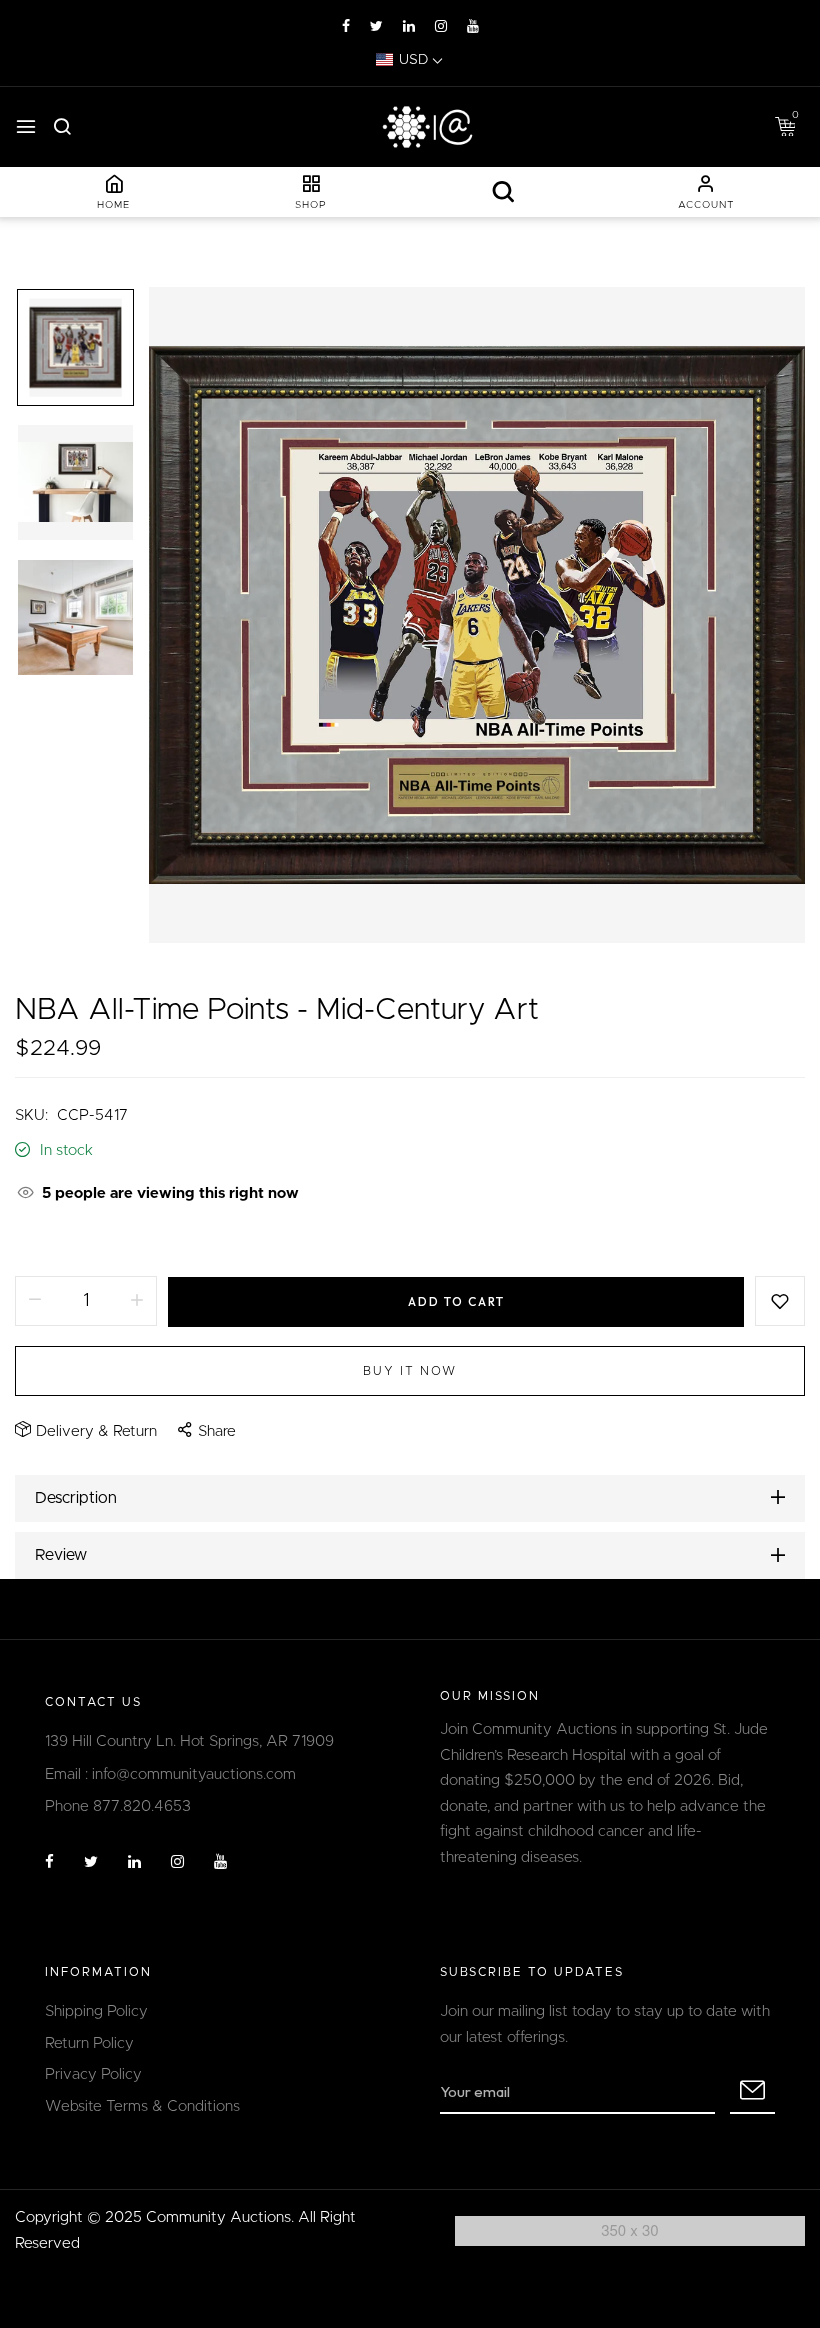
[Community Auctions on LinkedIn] (409, 27)
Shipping (44, 1240)
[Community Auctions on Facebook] (346, 27)
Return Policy (89, 2043)
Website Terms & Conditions (142, 2106)
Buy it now (410, 1371)
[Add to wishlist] (780, 1301)
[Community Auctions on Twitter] (376, 27)
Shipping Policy (96, 2011)
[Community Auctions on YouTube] (473, 27)
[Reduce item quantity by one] (35, 1301)
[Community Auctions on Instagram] (441, 27)
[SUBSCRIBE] (752, 2092)
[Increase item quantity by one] (137, 1301)
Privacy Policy (93, 2074)
